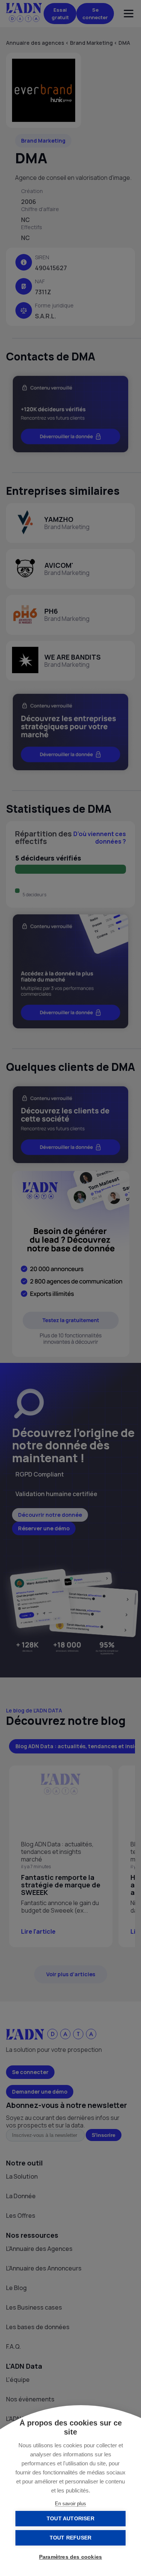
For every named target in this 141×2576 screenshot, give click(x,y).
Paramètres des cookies (70, 2557)
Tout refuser (70, 2538)
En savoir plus (70, 2504)
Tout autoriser (70, 2519)
